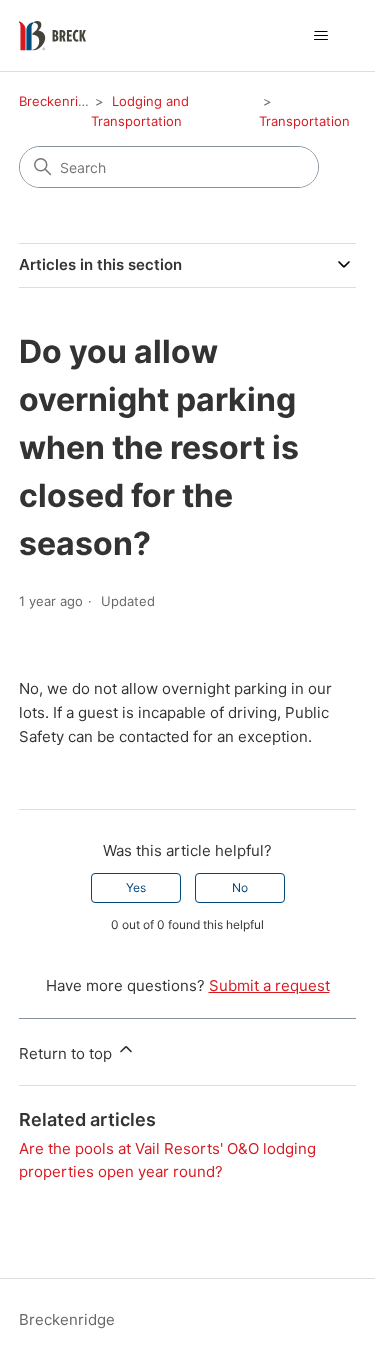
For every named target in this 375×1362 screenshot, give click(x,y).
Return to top (67, 1053)
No (240, 887)
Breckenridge (60, 101)
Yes (136, 887)
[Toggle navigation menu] (320, 36)
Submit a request (269, 985)
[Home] (52, 36)
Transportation (304, 121)
